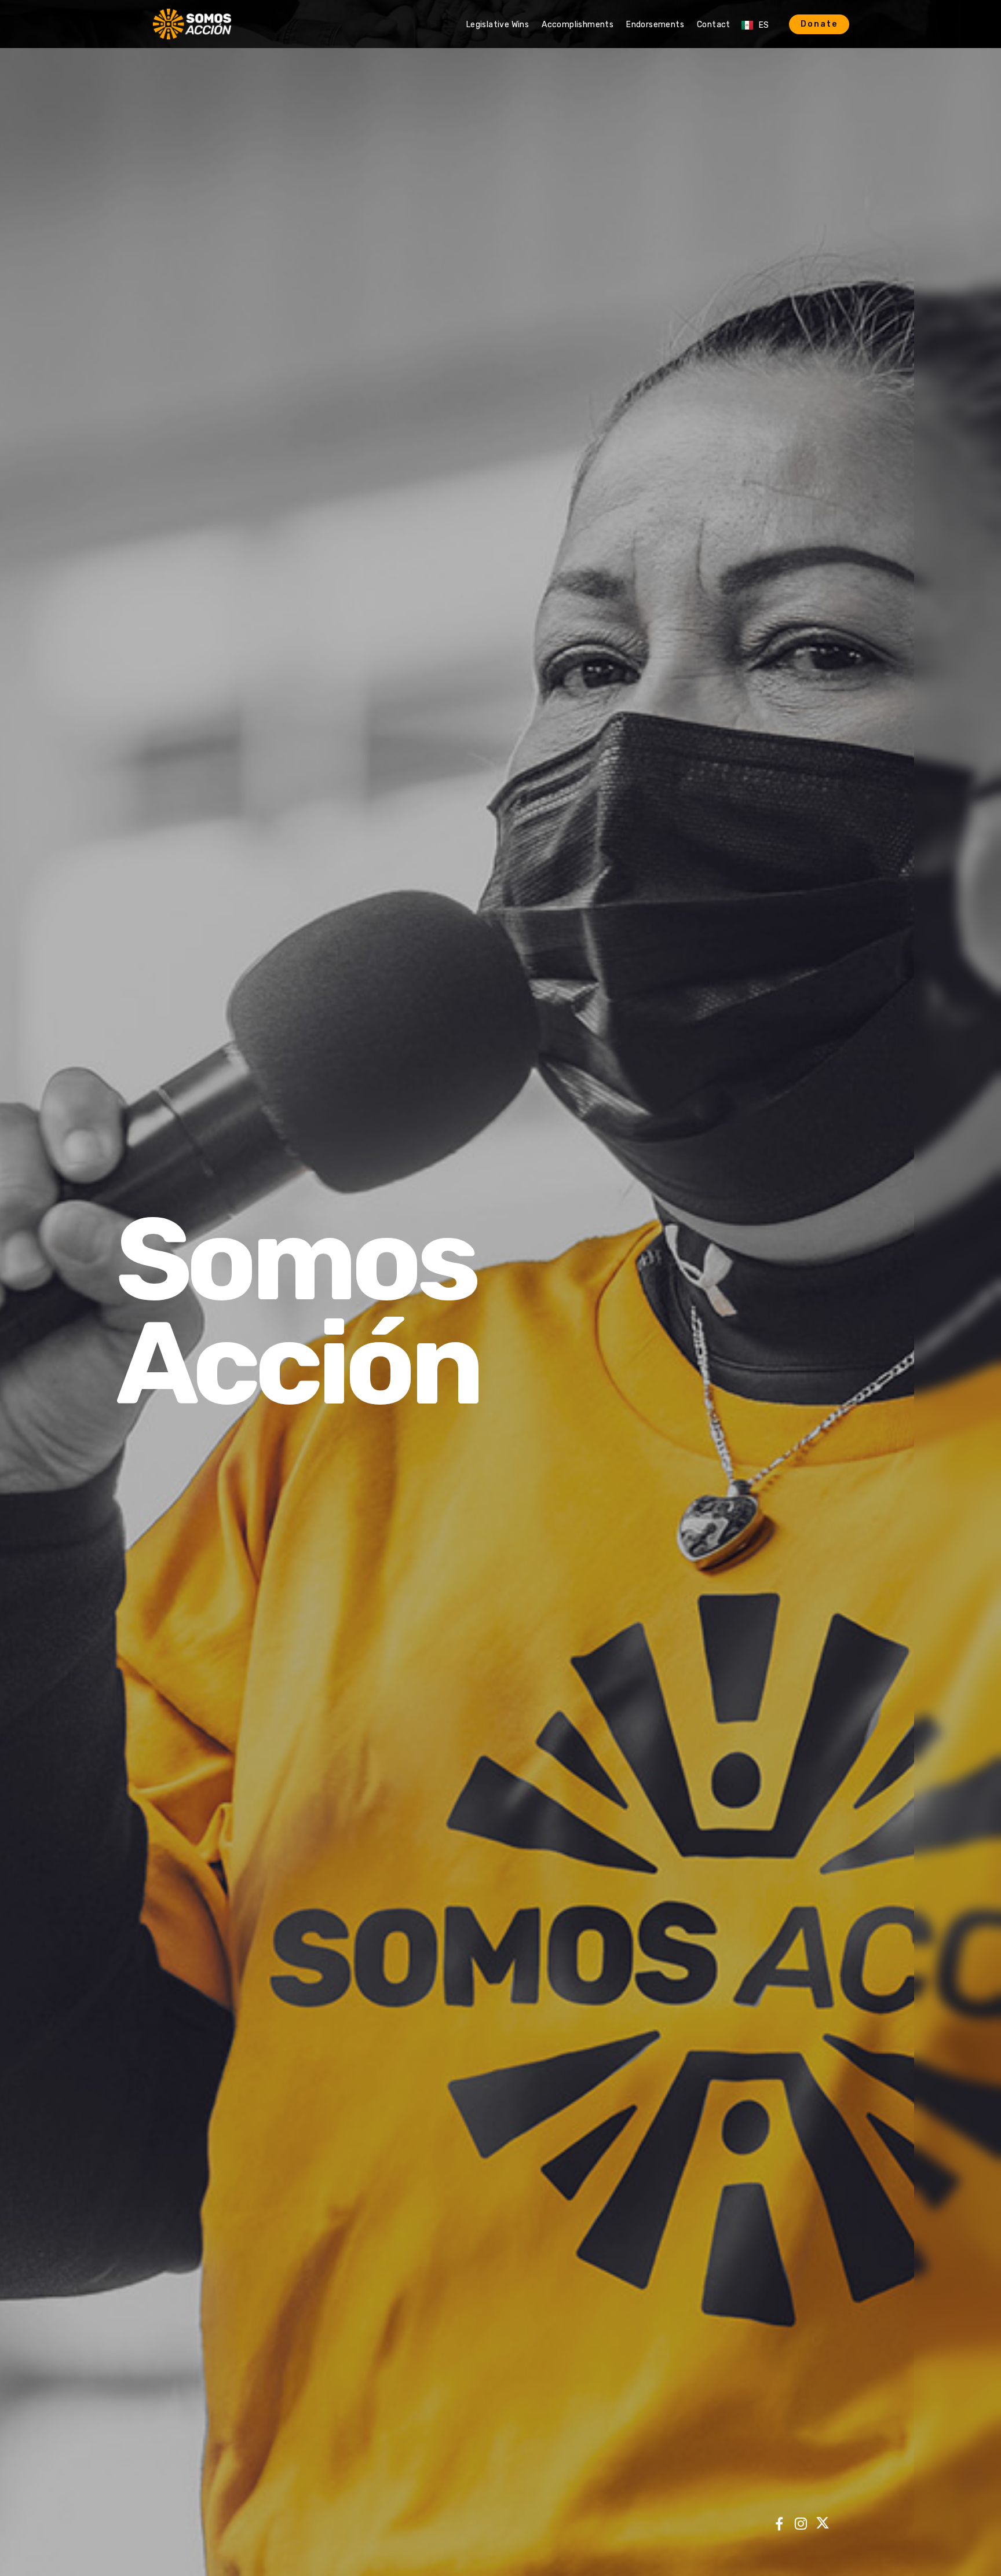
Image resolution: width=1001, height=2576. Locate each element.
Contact (714, 25)
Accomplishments (578, 25)
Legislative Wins (498, 25)
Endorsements (655, 25)
